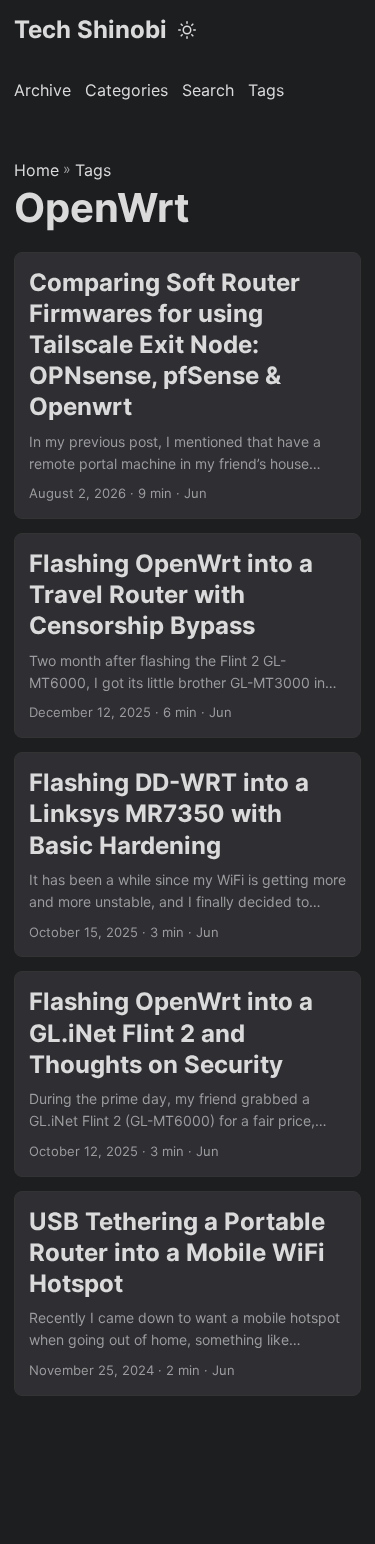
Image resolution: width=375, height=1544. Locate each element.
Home (36, 170)
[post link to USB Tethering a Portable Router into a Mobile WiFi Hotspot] (187, 1293)
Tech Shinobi (90, 29)
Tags (93, 170)
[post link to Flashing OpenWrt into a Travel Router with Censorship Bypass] (187, 635)
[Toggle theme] (187, 30)
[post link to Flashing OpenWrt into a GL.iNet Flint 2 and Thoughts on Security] (187, 1073)
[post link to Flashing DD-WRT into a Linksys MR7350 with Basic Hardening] (187, 854)
